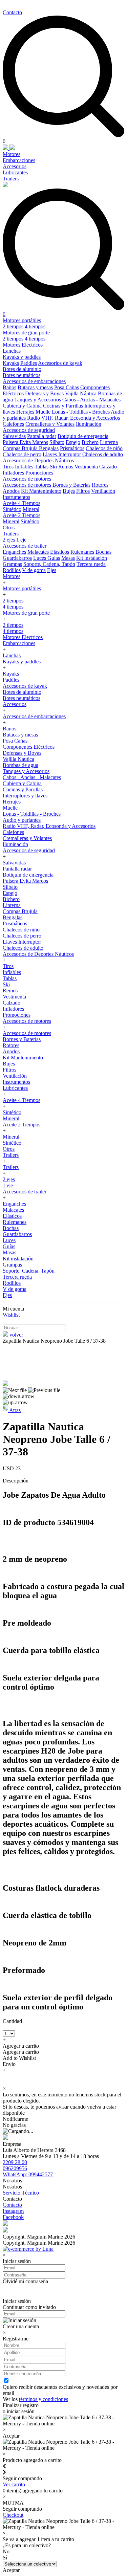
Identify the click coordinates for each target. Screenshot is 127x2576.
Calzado (108, 467)
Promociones (39, 473)
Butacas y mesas (35, 387)
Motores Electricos (23, 345)
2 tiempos (13, 326)
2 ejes (9, 540)
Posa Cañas (67, 387)
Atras (14, 1410)
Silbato (57, 442)
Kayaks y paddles (22, 357)
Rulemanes (82, 552)
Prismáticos (72, 448)
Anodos (11, 491)
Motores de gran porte (26, 333)
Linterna (109, 442)
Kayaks (11, 363)
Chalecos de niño (104, 448)
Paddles (29, 363)
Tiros (8, 467)
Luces (40, 558)
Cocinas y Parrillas (63, 406)
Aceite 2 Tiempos (22, 515)
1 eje (21, 540)
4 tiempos (35, 326)
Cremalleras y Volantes (50, 424)
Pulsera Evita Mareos (25, 442)
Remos (66, 467)
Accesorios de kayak (60, 363)
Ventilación (103, 491)
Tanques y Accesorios (38, 400)
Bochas (103, 552)
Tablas (41, 467)
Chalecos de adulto (103, 454)
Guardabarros (17, 558)
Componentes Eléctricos (29, 747)
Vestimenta (86, 467)
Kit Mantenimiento (41, 491)
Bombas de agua (20, 765)
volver (16, 1335)
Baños (9, 387)
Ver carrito (14, 2484)
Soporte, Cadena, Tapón (49, 564)
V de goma (34, 570)
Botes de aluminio (22, 369)
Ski (53, 467)
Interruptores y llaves (25, 796)
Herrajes (25, 412)
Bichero (90, 442)
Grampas (12, 564)
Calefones (13, 424)
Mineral (31, 509)
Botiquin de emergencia (83, 436)
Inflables (24, 467)
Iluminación (89, 424)
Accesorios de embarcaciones (34, 381)
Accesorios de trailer (25, 546)
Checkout (13, 2515)
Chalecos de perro (22, 454)
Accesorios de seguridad (29, 430)
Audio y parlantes (22, 820)
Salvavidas (14, 436)
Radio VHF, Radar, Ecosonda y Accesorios (73, 418)
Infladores (13, 473)
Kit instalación (92, 558)
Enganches (14, 552)
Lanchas (12, 351)
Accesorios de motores (27, 479)
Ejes (52, 570)
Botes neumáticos (22, 375)
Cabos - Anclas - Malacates (91, 400)
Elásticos (60, 552)
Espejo (73, 442)
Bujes (69, 491)
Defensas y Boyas (44, 393)
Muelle (43, 412)
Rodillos (12, 570)
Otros (9, 527)
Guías (54, 558)
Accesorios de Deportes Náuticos (38, 460)
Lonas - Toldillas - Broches (81, 412)
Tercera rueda (91, 564)
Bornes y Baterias (71, 485)
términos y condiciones (44, 2399)
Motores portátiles (22, 320)
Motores (12, 154)
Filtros (83, 491)
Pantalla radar (42, 436)
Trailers (11, 179)
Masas (68, 558)
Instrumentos (16, 497)
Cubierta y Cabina (22, 406)
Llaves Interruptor (62, 454)
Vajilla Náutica (81, 393)
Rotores (100, 485)
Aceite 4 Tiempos (22, 503)
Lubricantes (15, 172)
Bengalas (49, 448)
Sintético (12, 509)
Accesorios (15, 166)
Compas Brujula (21, 448)
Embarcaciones (19, 160)
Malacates (38, 552)
